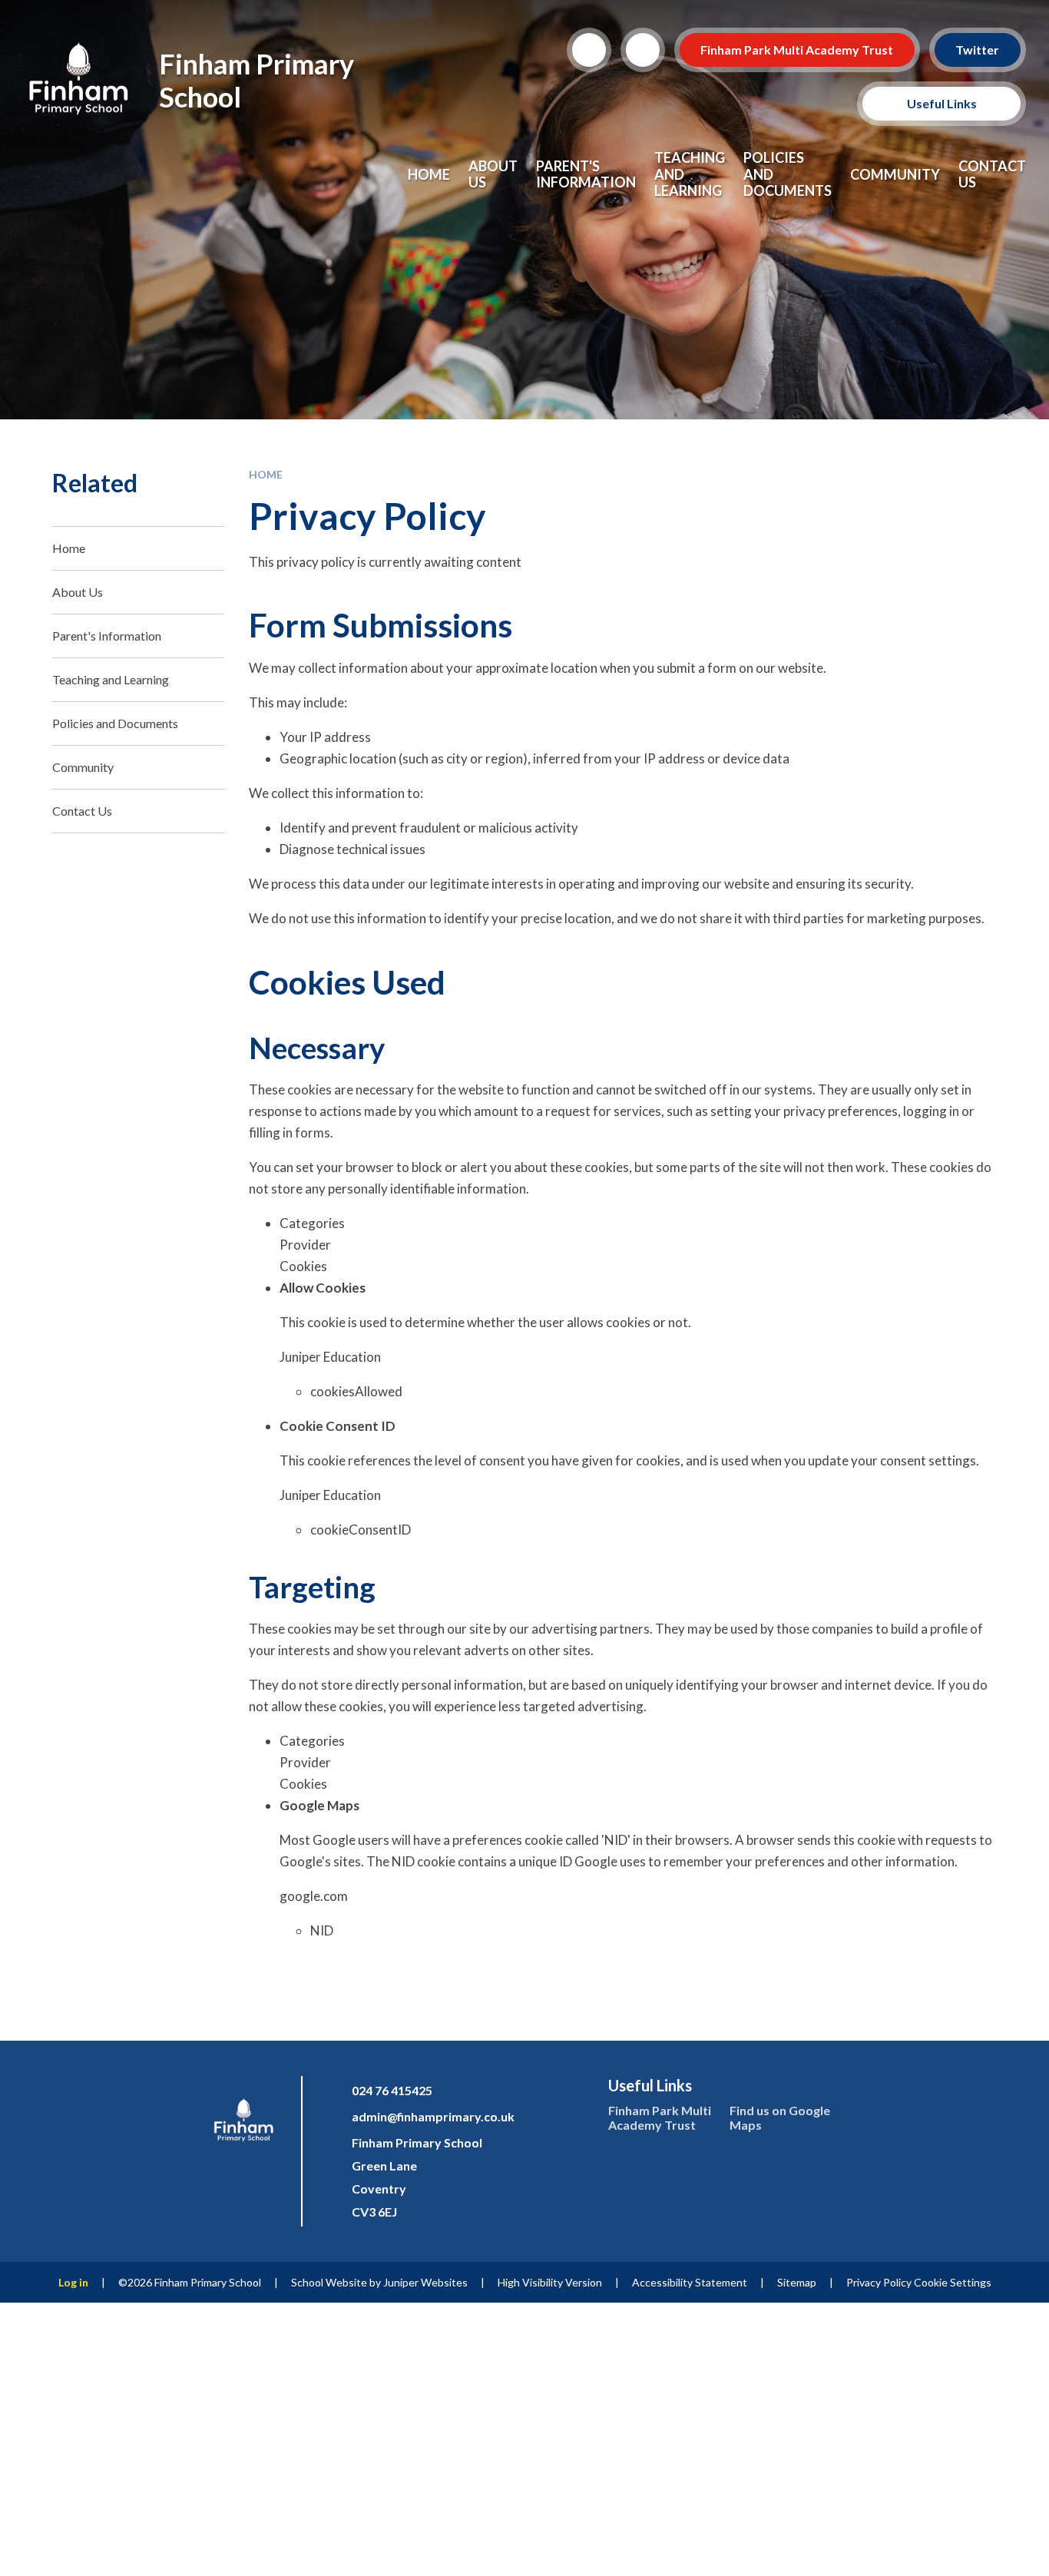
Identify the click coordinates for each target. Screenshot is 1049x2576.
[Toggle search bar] (589, 50)
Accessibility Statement (690, 2282)
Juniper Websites (425, 2282)
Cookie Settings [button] (953, 2282)
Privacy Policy (879, 2282)
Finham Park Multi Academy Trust (798, 50)
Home (266, 474)
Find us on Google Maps (780, 2117)
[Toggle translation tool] (643, 50)
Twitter (978, 50)
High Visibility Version (550, 2282)
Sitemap (797, 2282)
